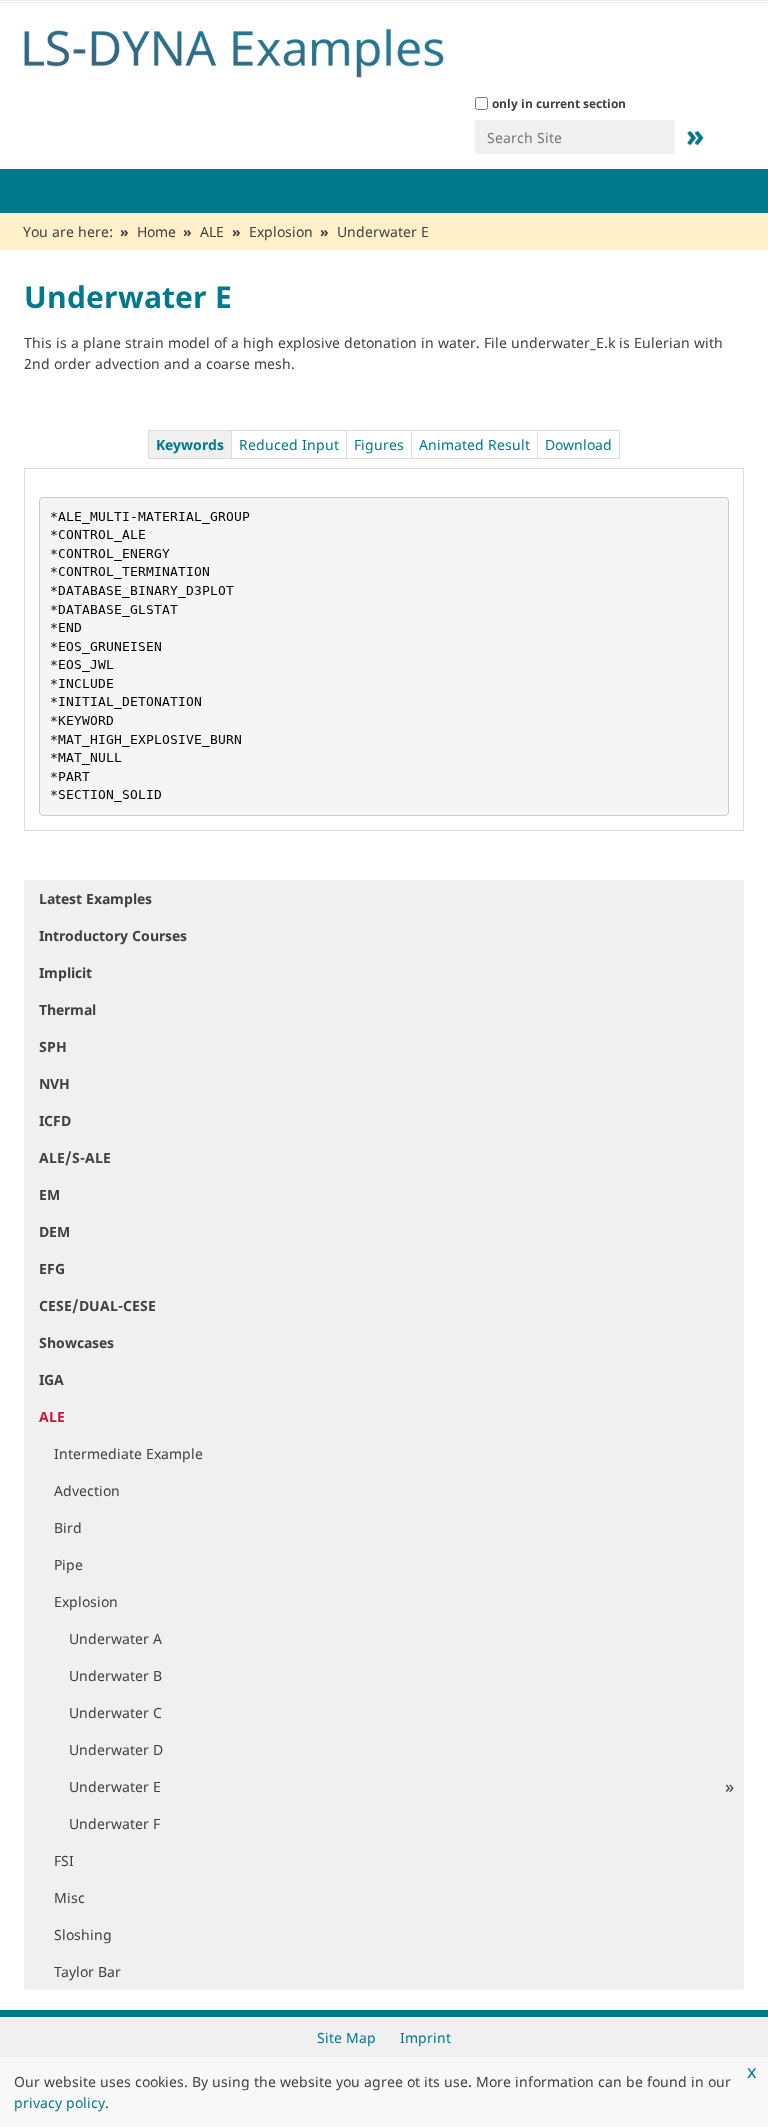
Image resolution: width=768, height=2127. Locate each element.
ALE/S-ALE (75, 1157)
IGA (51, 1379)
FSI (64, 1860)
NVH (54, 1083)
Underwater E (115, 1786)
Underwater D (116, 1749)
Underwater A (115, 1638)
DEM (54, 1231)
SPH (53, 1046)
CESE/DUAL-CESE (97, 1305)
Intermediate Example (128, 1453)
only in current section (559, 103)
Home (156, 231)
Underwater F (114, 1823)
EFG (52, 1268)
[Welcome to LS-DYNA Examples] (264, 48)
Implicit (65, 972)
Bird (68, 1527)
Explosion (281, 231)
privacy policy (59, 2102)
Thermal (67, 1009)
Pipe (68, 1564)
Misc (69, 1897)
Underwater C (115, 1712)
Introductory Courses (113, 935)
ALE (212, 231)
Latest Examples (95, 898)
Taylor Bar (87, 1971)
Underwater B (115, 1675)
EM (49, 1194)
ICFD (55, 1120)
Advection (87, 1490)
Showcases (76, 1342)
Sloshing (83, 1934)
